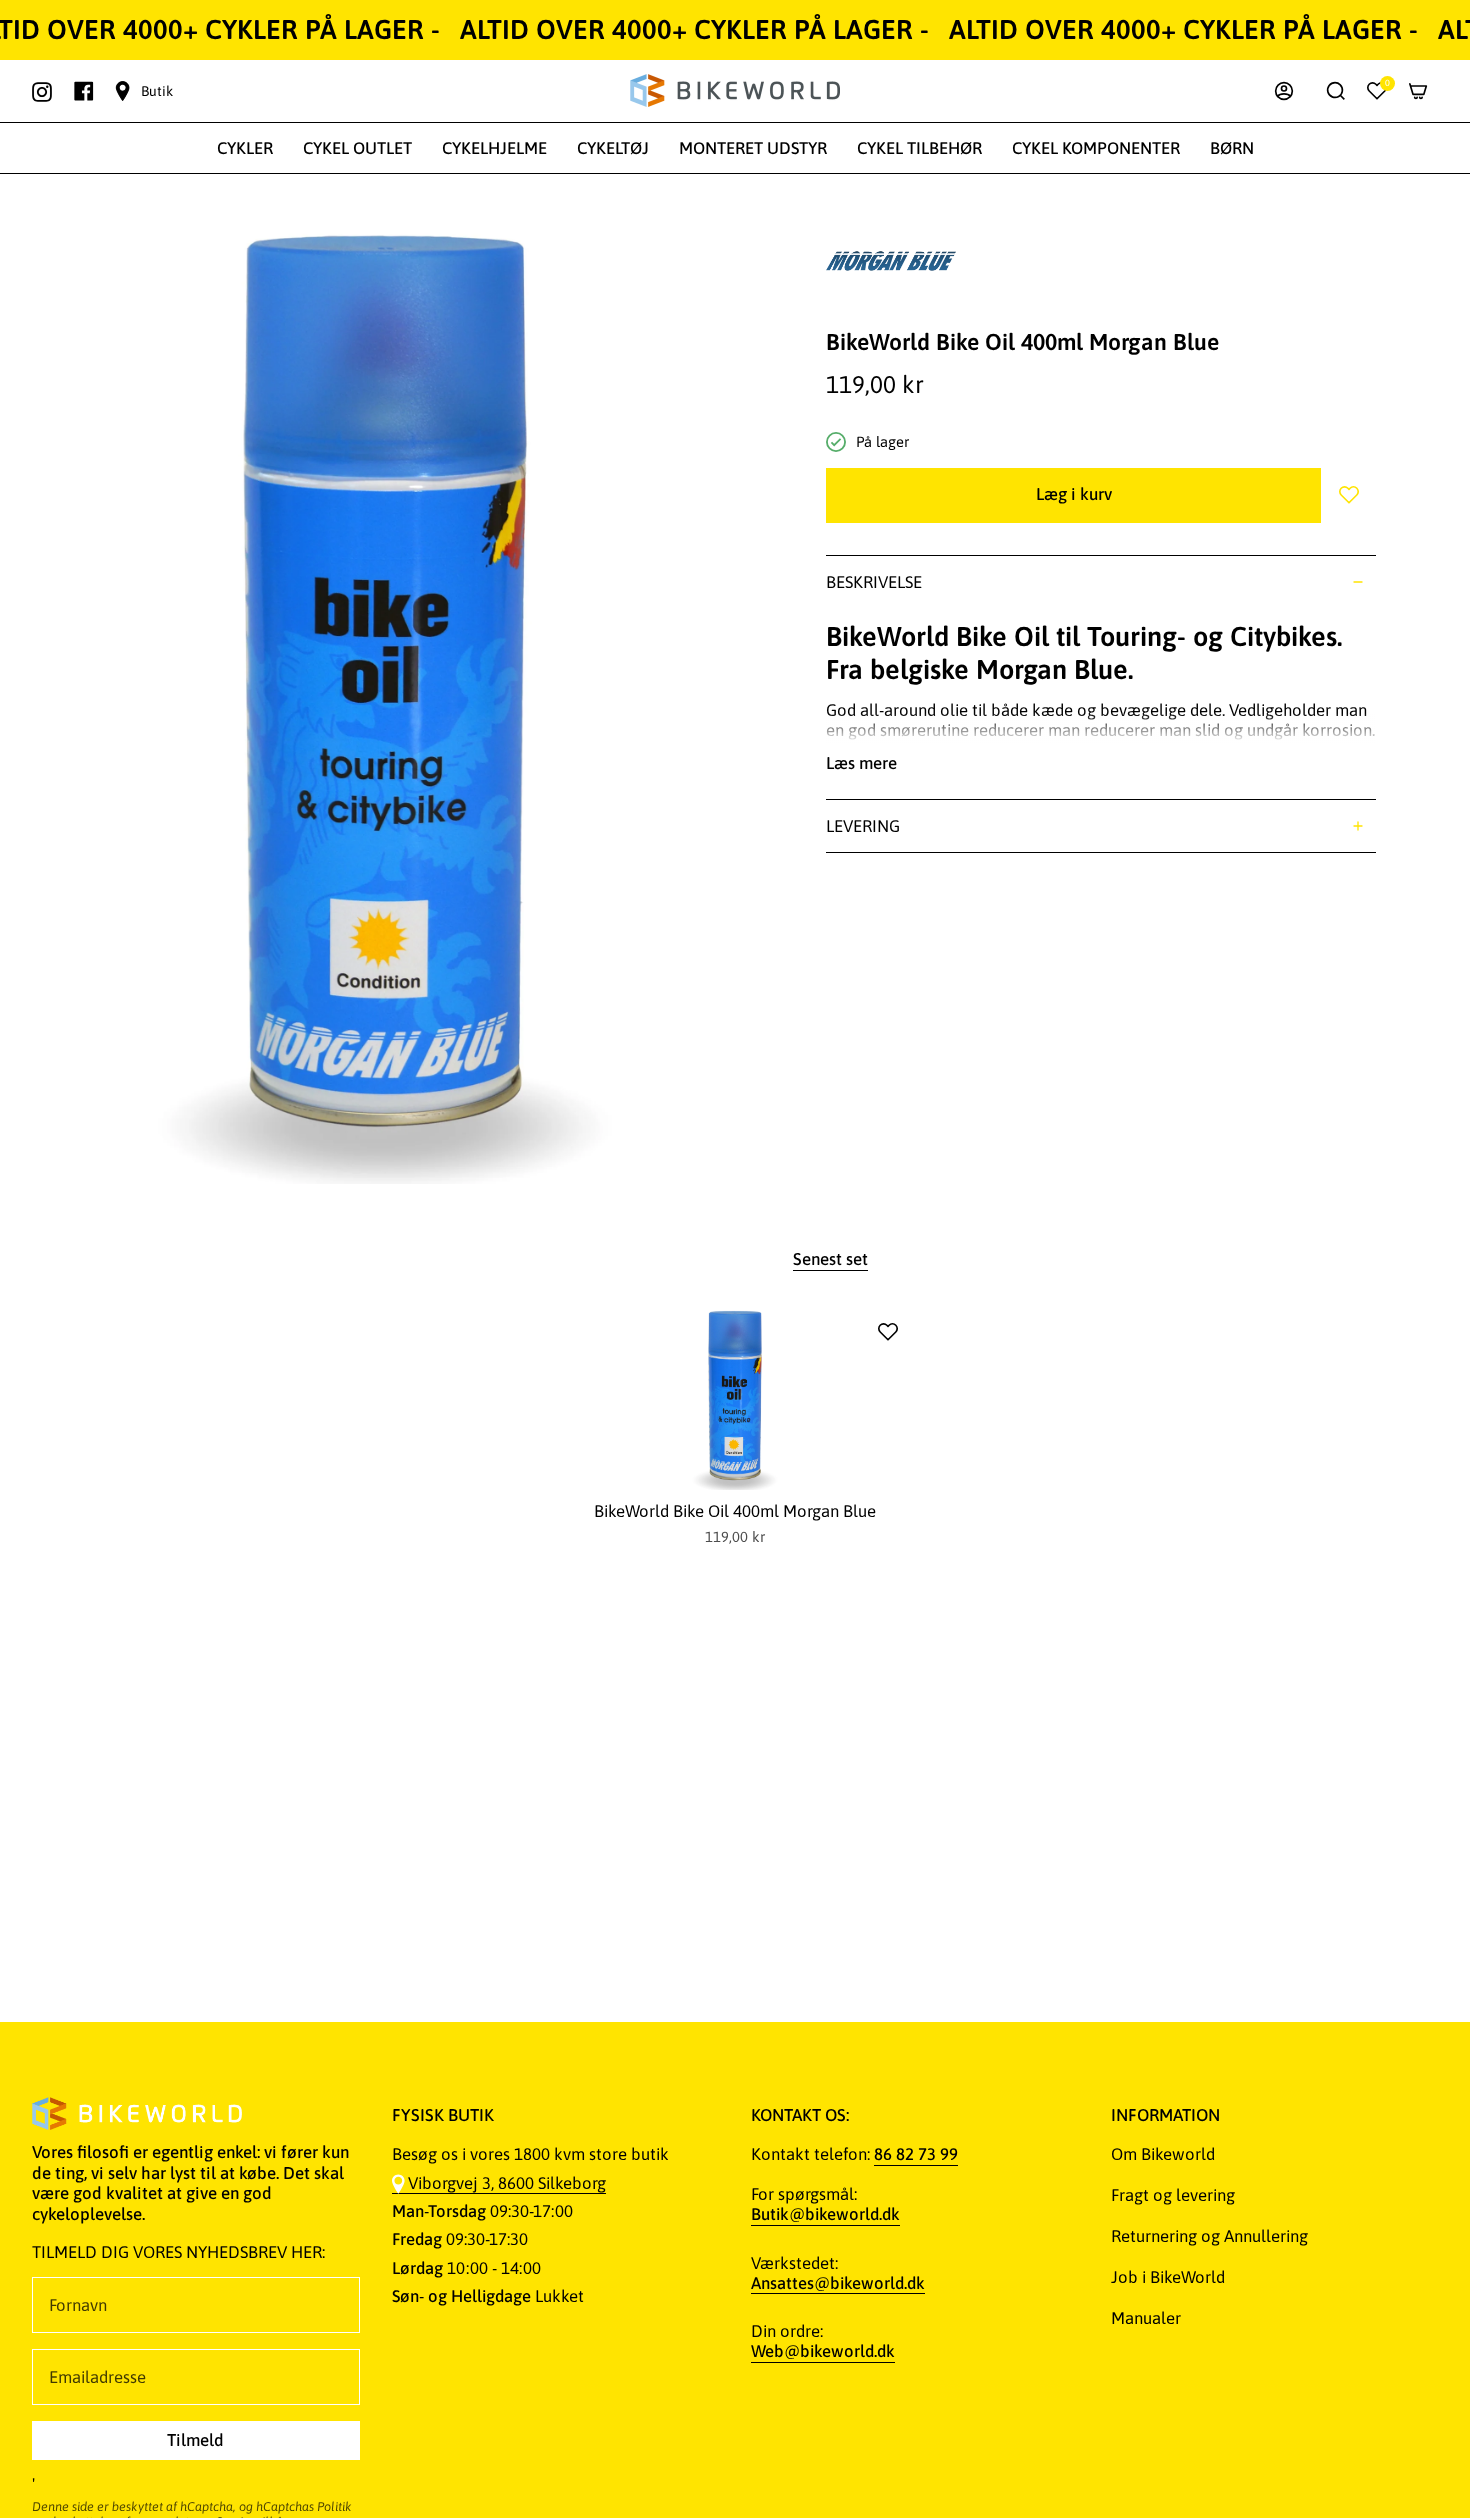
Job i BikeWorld (1168, 2277)
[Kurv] (1418, 91)
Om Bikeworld (1163, 2154)
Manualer (1146, 2318)
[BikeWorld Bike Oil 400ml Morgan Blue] (735, 1398)
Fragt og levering (1173, 2195)
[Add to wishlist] (888, 1332)
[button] (245, 148)
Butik (157, 91)
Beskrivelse (874, 582)
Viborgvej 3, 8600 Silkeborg (507, 2183)
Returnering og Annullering (1209, 2236)
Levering (863, 826)
